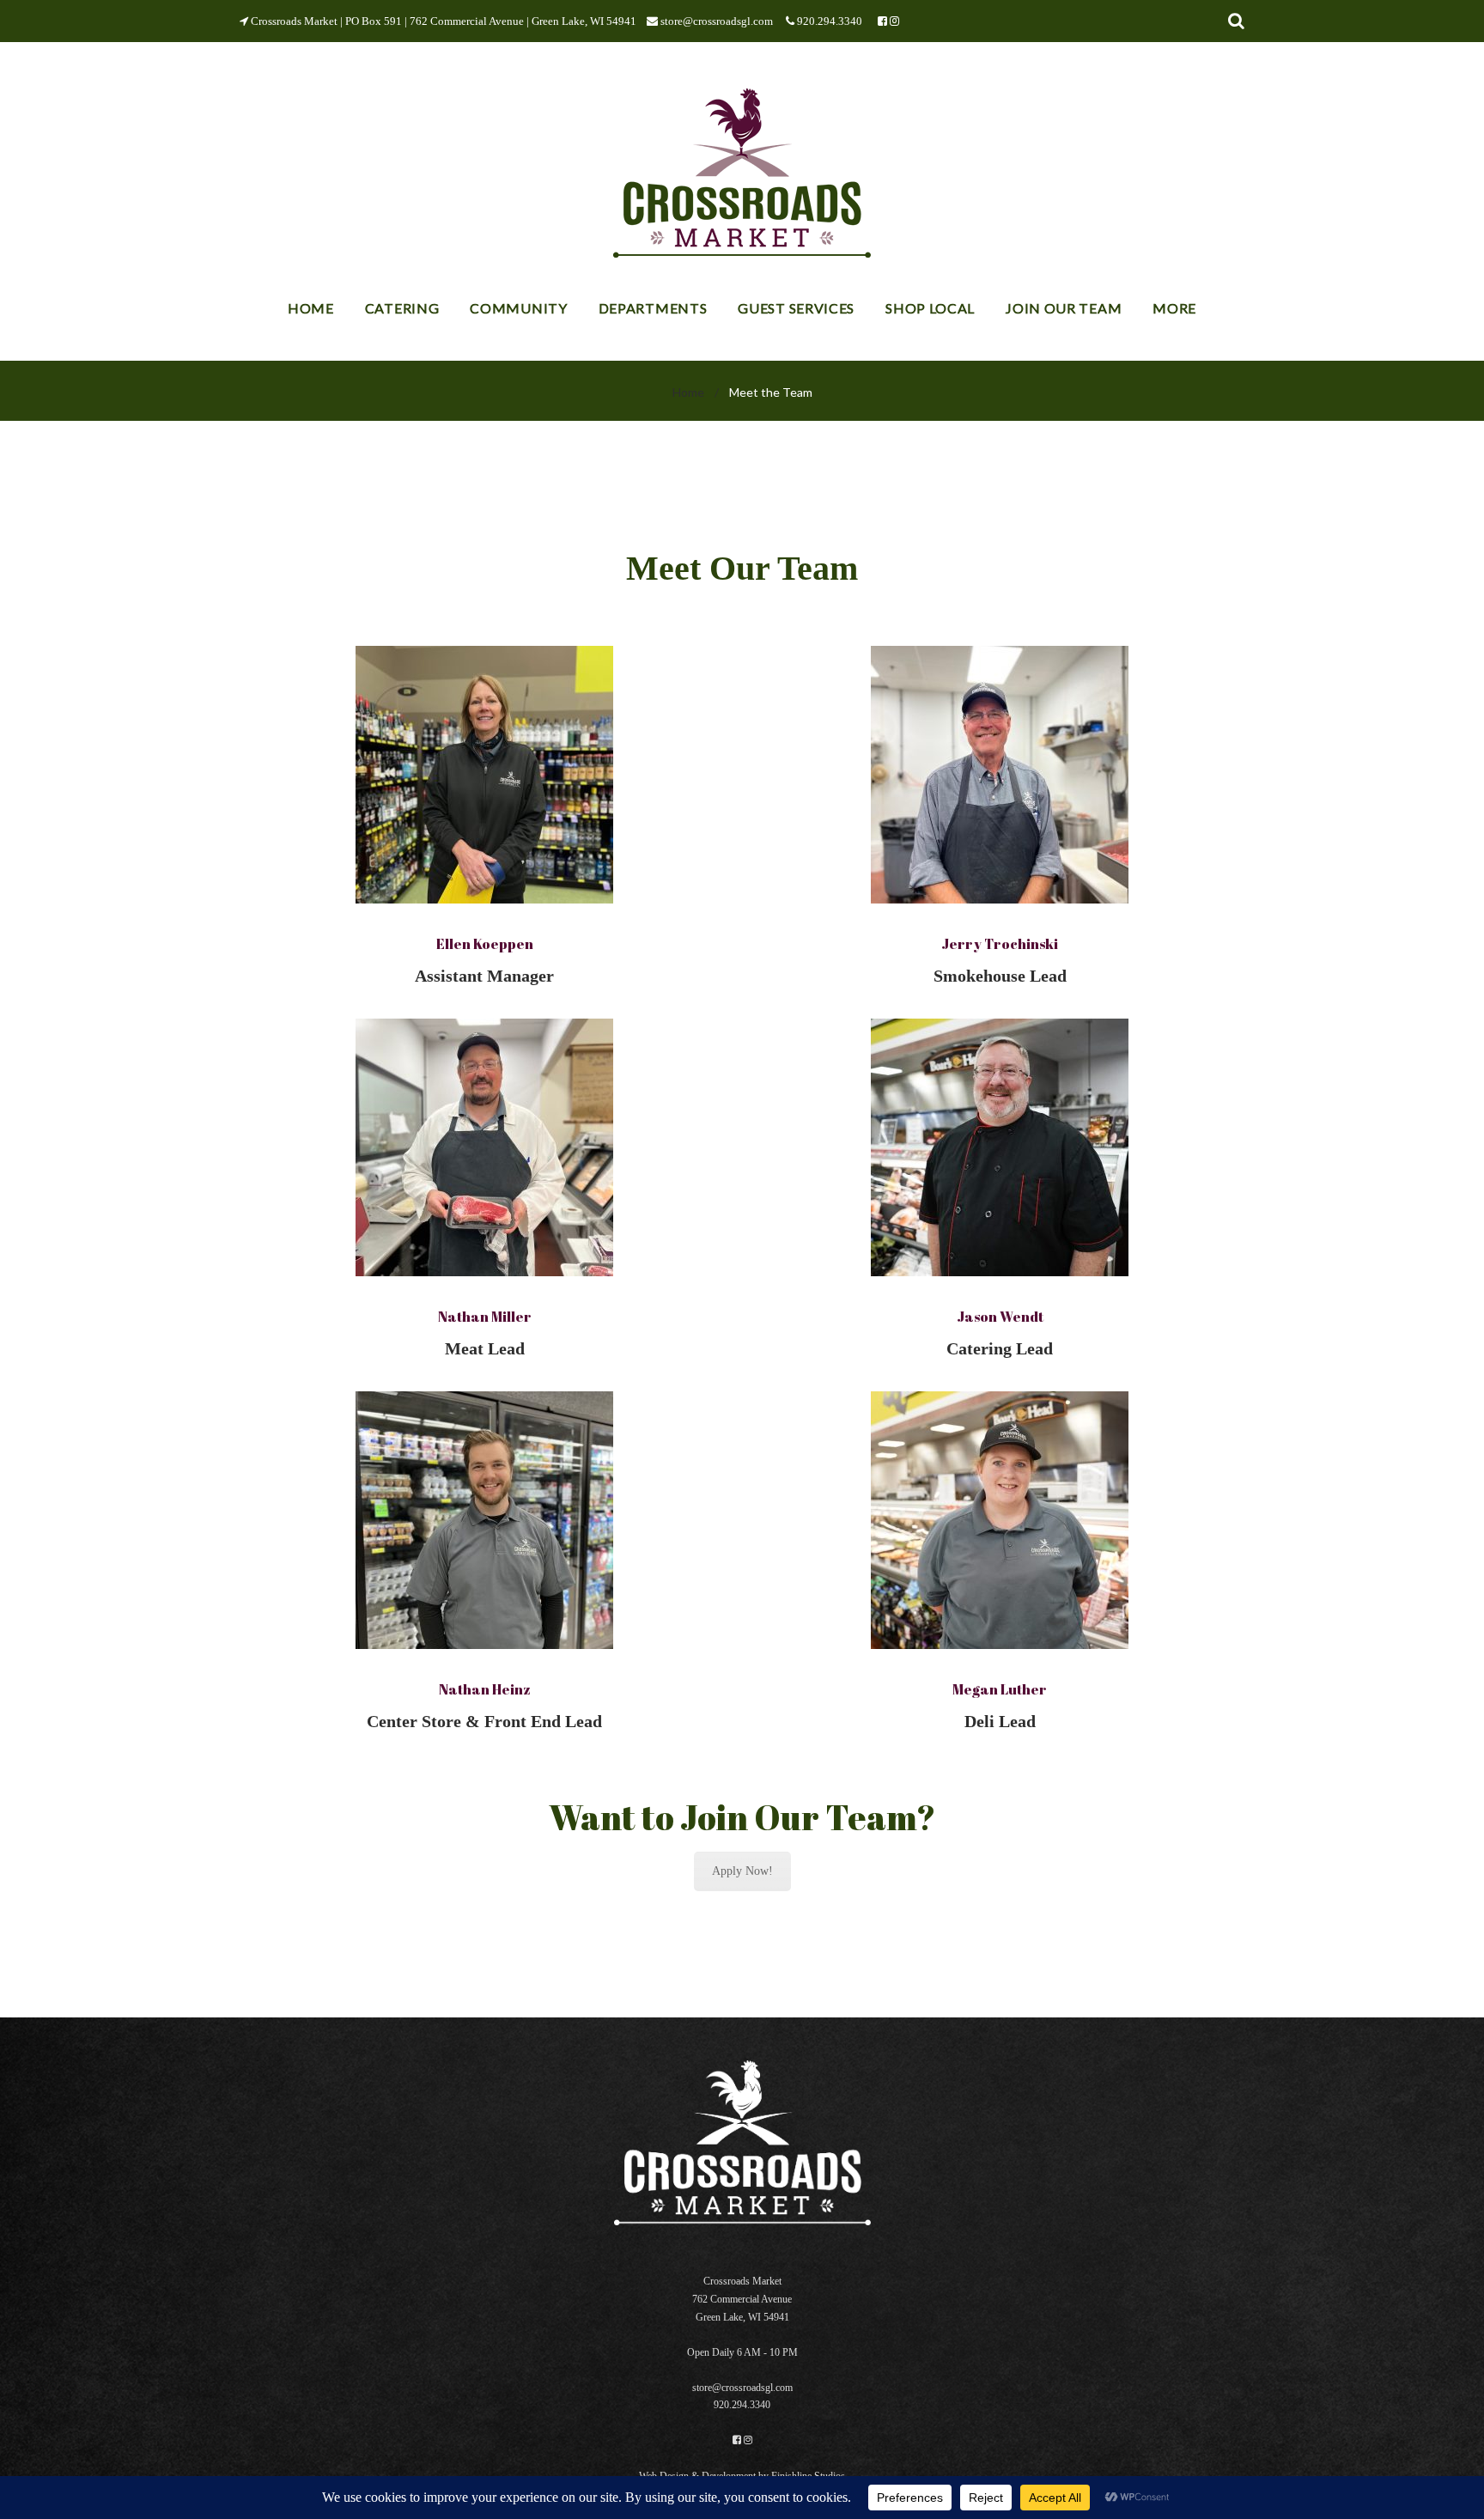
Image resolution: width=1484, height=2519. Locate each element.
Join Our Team (1064, 308)
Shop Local (930, 308)
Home (311, 308)
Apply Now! (742, 1871)
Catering (402, 308)
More (1174, 308)
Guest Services (796, 308)
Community (518, 308)
